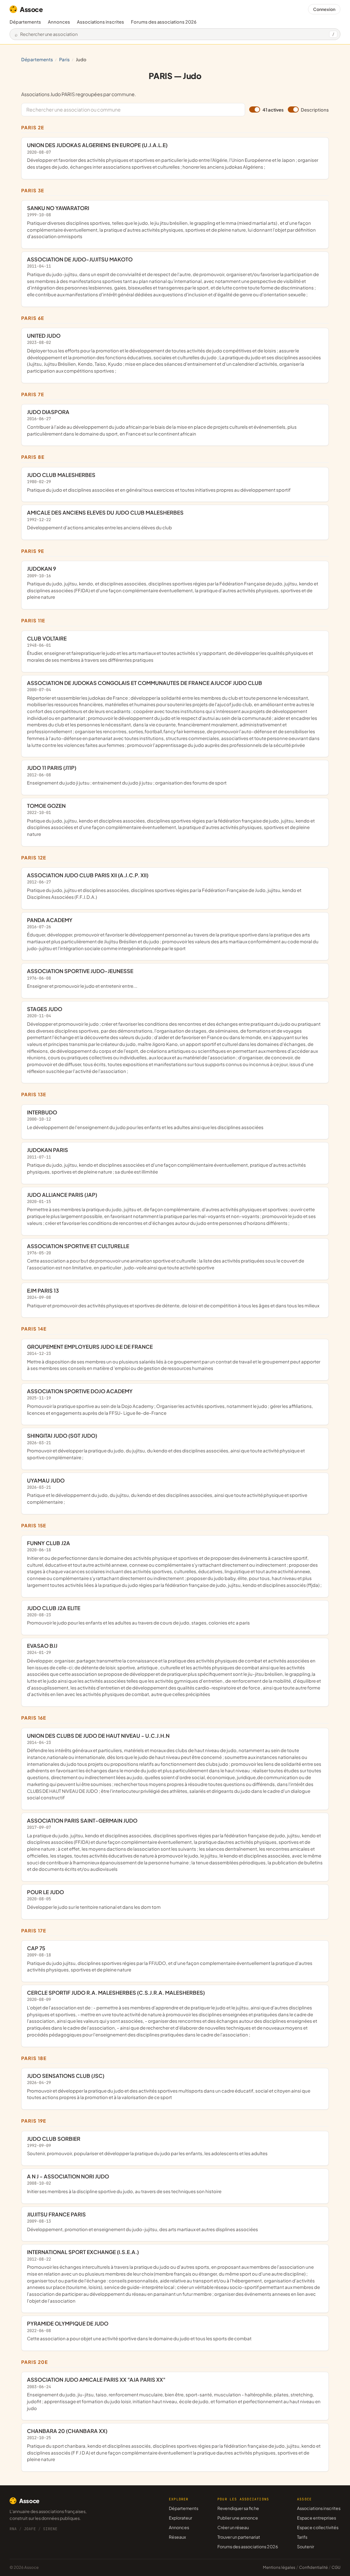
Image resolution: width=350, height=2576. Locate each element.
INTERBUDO (145, 1119)
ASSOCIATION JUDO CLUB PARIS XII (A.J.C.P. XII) (164, 886)
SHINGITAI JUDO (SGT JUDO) (166, 1446)
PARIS (64, 59)
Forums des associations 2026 (248, 2547)
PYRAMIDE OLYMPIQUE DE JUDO (139, 2331)
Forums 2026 (164, 22)
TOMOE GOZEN (171, 820)
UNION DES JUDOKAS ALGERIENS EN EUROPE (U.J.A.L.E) (173, 156)
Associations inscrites (100, 22)
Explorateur (180, 2518)
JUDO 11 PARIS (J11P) (127, 775)
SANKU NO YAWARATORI (171, 222)
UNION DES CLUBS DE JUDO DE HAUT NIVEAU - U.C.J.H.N (174, 1766)
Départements (25, 22)
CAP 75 (170, 1959)
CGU (336, 2567)
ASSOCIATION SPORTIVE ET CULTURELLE (166, 1257)
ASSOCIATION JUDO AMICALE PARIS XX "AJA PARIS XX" (174, 2393)
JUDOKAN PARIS (166, 1160)
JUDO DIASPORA (162, 422)
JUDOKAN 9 (173, 582)
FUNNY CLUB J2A (174, 1564)
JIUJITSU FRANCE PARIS (143, 2222)
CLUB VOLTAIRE (170, 649)
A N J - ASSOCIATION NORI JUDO (124, 2184)
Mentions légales (279, 2567)
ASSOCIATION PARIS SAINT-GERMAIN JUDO (175, 1844)
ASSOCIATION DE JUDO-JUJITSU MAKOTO (173, 277)
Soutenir (306, 2547)
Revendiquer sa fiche (238, 2508)
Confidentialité (313, 2567)
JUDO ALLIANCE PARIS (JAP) (171, 1209)
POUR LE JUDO (94, 1899)
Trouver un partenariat (239, 2537)
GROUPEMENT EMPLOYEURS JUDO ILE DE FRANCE (174, 1357)
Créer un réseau (233, 2527)
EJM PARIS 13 (173, 1298)
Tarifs (302, 2537)
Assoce (31, 9)
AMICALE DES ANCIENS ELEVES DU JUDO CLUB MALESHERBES (105, 520)
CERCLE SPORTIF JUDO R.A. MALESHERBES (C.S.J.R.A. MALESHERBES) (172, 2013)
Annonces (59, 22)
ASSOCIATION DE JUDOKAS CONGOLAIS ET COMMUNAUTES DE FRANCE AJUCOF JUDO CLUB (173, 714)
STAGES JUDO (174, 1040)
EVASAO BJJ (174, 1670)
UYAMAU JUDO (167, 1491)
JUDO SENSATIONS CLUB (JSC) (169, 2086)
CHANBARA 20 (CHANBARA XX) (174, 2445)
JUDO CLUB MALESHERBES (159, 482)
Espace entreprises (317, 2518)
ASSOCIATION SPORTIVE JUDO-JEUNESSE (82, 978)
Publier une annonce (238, 2518)
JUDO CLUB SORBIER (147, 2146)
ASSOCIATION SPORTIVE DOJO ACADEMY (170, 1402)
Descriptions (315, 110)
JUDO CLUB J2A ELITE (138, 1615)
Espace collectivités (318, 2527)
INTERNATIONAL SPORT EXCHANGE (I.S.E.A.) (173, 2276)
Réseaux (177, 2537)
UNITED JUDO (174, 353)
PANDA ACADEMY (173, 934)
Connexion (324, 9)
